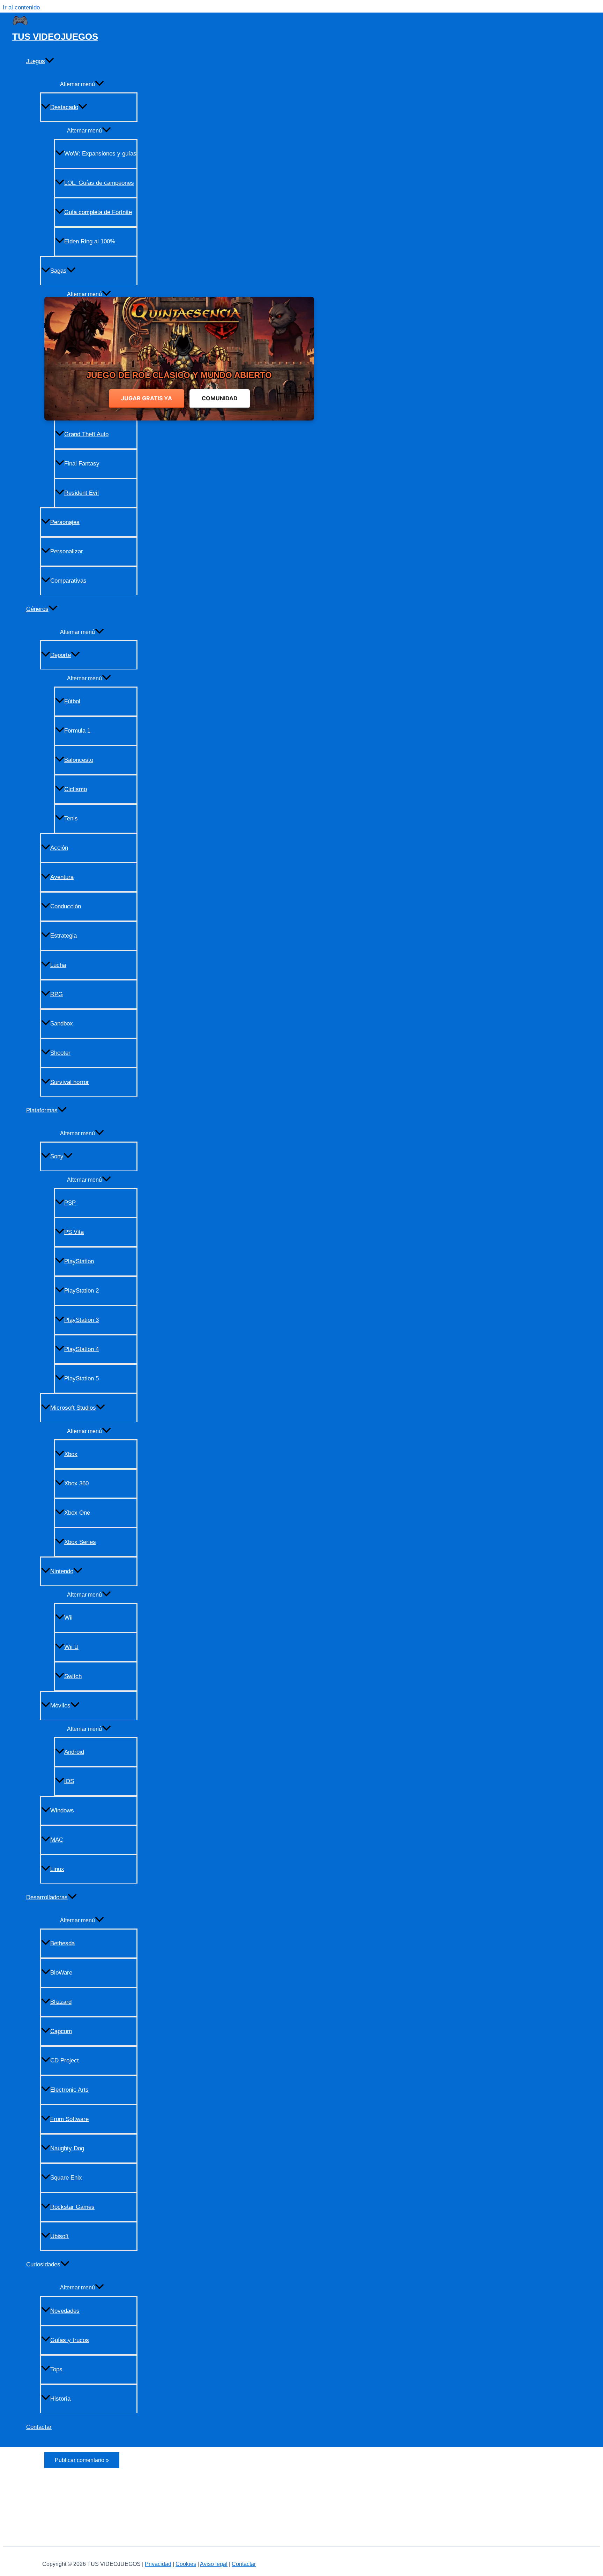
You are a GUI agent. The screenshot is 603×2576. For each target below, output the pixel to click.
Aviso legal (214, 2564)
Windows (62, 1810)
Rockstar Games (72, 2207)
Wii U (71, 1647)
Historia (60, 2399)
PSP (70, 1203)
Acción (59, 848)
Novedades (65, 2311)
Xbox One (77, 1513)
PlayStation (79, 1261)
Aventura (62, 877)
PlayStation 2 (81, 1291)
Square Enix (66, 2178)
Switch (73, 1676)
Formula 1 (77, 731)
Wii (68, 1618)
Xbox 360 (76, 1483)
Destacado (64, 107)
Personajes (65, 522)
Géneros (37, 609)
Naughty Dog (67, 2148)
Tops (56, 2369)
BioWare (61, 1973)
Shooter (60, 1053)
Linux (57, 1869)
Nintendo (62, 1571)
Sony (57, 1156)
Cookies (186, 2564)
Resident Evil (81, 493)
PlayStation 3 (81, 1320)
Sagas (58, 271)
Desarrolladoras (47, 1897)
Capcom (61, 2031)
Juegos (36, 61)
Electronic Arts (69, 2090)
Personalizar (67, 551)
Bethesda (62, 1943)
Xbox (71, 1454)
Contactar (39, 2427)
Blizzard (61, 2002)
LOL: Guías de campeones (99, 183)
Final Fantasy (82, 464)
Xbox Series (80, 1542)
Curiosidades (43, 2264)
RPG (57, 994)
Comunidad (220, 398)
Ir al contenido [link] (21, 7)
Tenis (71, 819)
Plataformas (42, 1110)
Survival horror (70, 1082)
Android (74, 1752)
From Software (69, 2119)
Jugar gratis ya (147, 398)
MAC (57, 1840)
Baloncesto (79, 760)
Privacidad (158, 2564)
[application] (50, 61)
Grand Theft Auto (86, 434)
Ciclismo (76, 789)
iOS (69, 1781)
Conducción (66, 906)
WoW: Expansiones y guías (100, 154)
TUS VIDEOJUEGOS (55, 37)
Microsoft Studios (73, 1408)
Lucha (58, 965)
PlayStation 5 (81, 1378)
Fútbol (72, 701)
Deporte (61, 655)
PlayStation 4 (81, 1349)
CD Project (65, 2060)
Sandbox (62, 1024)
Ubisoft (59, 2236)
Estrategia (64, 936)
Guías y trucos (70, 2340)
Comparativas (68, 581)
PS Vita (74, 1232)
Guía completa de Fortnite (98, 212)
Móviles (60, 1706)
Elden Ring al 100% (90, 241)
